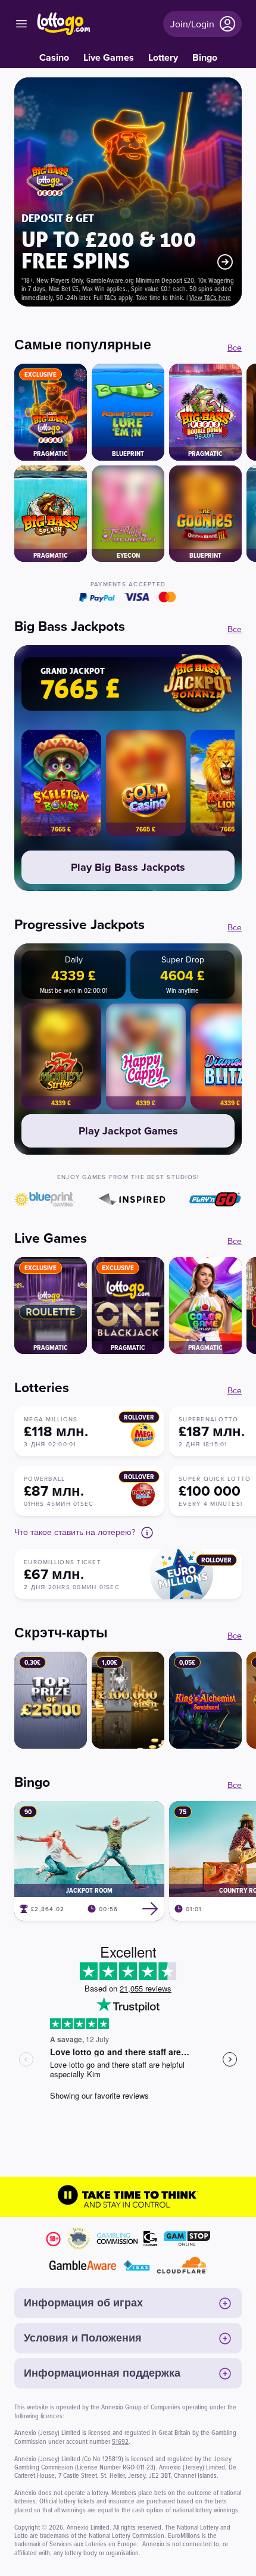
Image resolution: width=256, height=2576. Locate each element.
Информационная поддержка (102, 2373)
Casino (54, 57)
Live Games (109, 57)
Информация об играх (83, 2303)
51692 (120, 2441)
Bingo (205, 57)
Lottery (163, 57)
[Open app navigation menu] (21, 24)
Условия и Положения (83, 2338)
